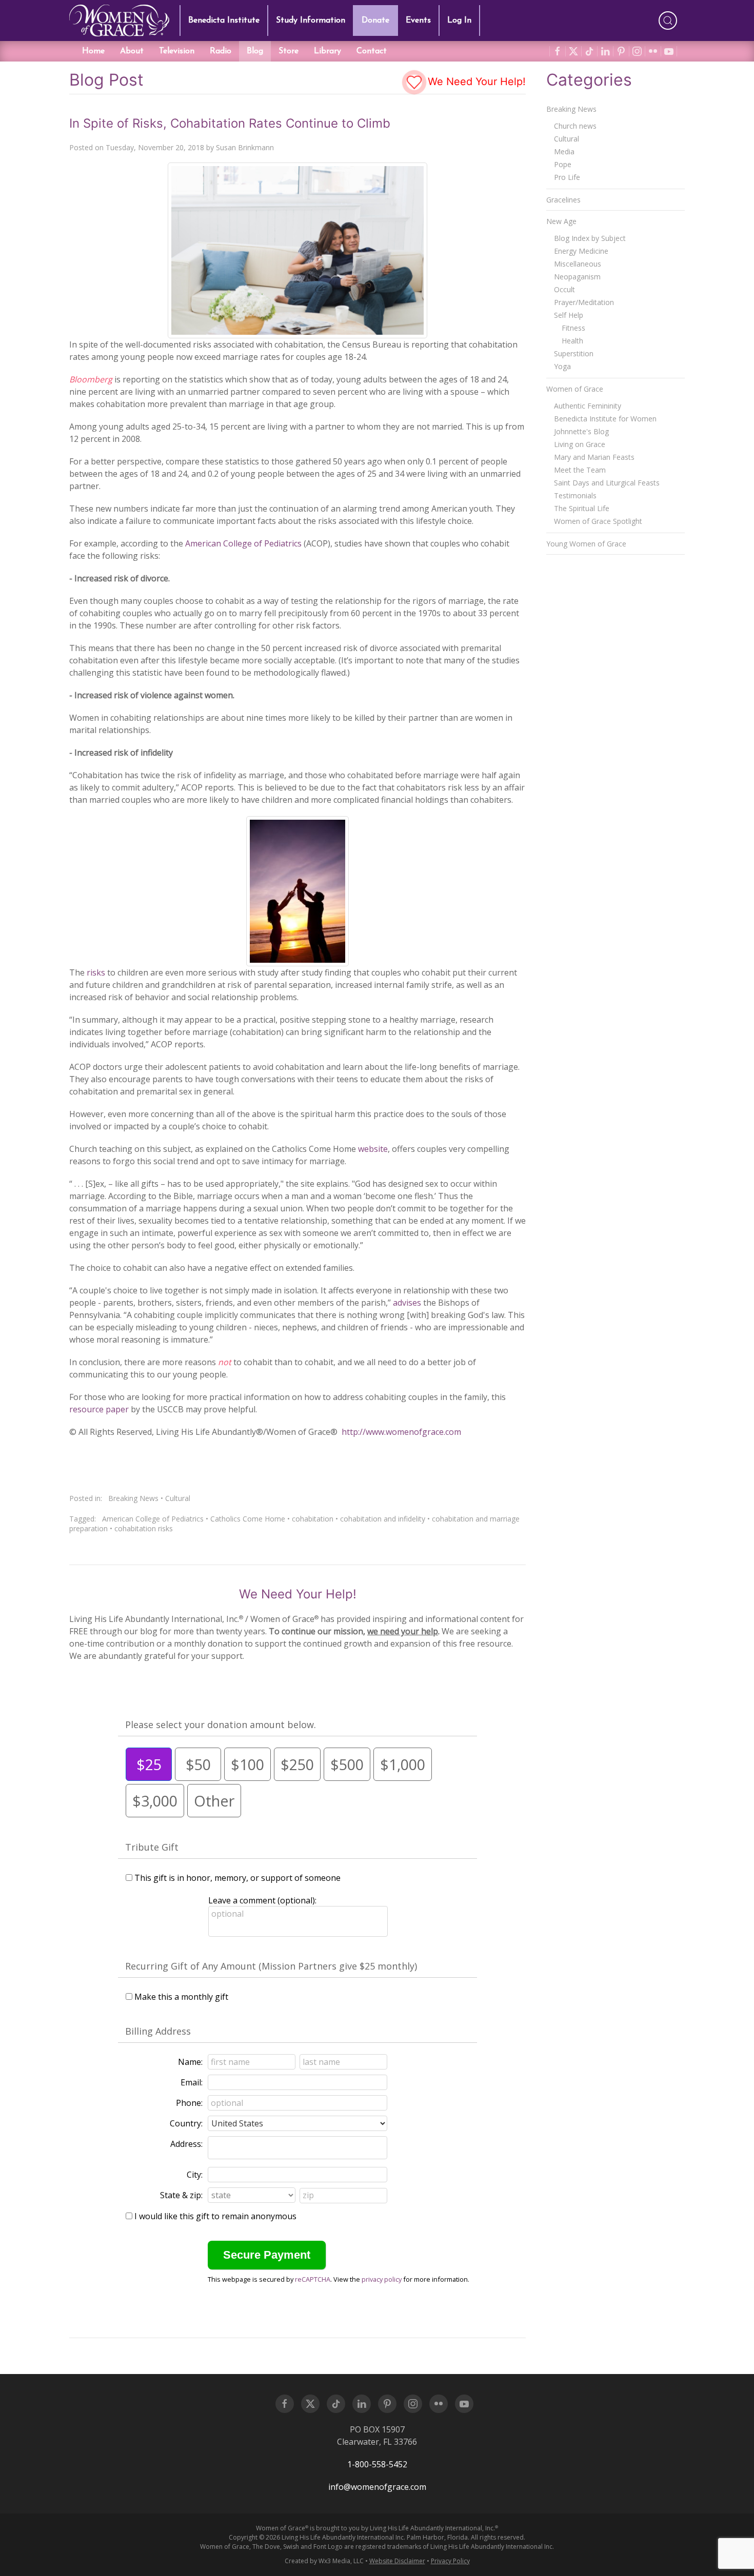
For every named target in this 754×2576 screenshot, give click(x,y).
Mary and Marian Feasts (594, 457)
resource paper (100, 1409)
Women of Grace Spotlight (598, 521)
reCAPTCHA (313, 2279)
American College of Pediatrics (244, 543)
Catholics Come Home (248, 1519)
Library (328, 51)
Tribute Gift (152, 1847)
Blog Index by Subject (590, 238)
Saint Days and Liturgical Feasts (607, 483)
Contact (372, 51)
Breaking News (133, 1498)
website (373, 1149)
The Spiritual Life (582, 508)
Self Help (569, 315)
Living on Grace (580, 444)
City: (195, 2175)
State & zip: (181, 2195)
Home (93, 51)
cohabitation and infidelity (383, 1519)
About (132, 51)
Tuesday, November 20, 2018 (155, 147)
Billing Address (158, 2031)
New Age (561, 221)
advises (407, 1303)
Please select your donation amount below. (221, 1725)
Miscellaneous (578, 264)
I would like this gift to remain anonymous (215, 2216)
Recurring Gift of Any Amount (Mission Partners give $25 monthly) (271, 1966)
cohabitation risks (144, 1528)
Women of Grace (575, 389)
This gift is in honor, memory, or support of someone (237, 1878)
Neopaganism (577, 277)
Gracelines (563, 200)
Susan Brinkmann (245, 147)
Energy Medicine (581, 251)
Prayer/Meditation (584, 302)
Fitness (573, 328)
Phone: (189, 2103)
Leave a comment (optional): (262, 1900)
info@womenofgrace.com (377, 2487)
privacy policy (382, 2279)
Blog (255, 51)
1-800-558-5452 (377, 2464)
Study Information (311, 21)
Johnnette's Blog (581, 431)
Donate (375, 21)
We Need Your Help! (475, 82)
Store (289, 51)
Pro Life (567, 177)
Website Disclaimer (397, 2561)
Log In (459, 21)
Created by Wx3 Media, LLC (324, 2561)
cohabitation (313, 1519)
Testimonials (575, 495)
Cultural (178, 1498)
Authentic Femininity (588, 406)
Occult (564, 289)
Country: (186, 2123)
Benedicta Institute (224, 21)
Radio (221, 51)
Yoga (562, 366)
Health (572, 341)
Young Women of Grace (586, 544)
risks (96, 972)
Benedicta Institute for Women (605, 419)
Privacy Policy (450, 2561)
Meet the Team (580, 470)
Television (177, 51)
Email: (192, 2082)
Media (564, 151)
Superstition (574, 353)
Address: (186, 2144)
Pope (563, 164)
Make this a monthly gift (181, 1997)
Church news (575, 126)
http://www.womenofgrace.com (401, 1432)
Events (418, 21)
